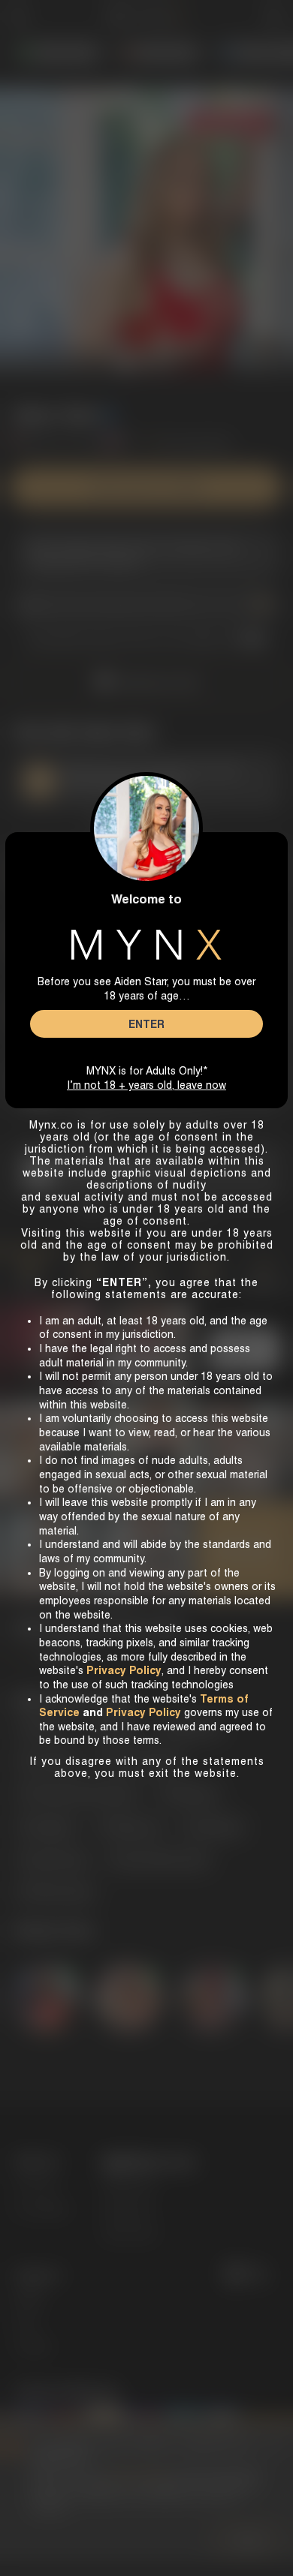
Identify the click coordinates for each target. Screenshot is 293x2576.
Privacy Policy (143, 1712)
